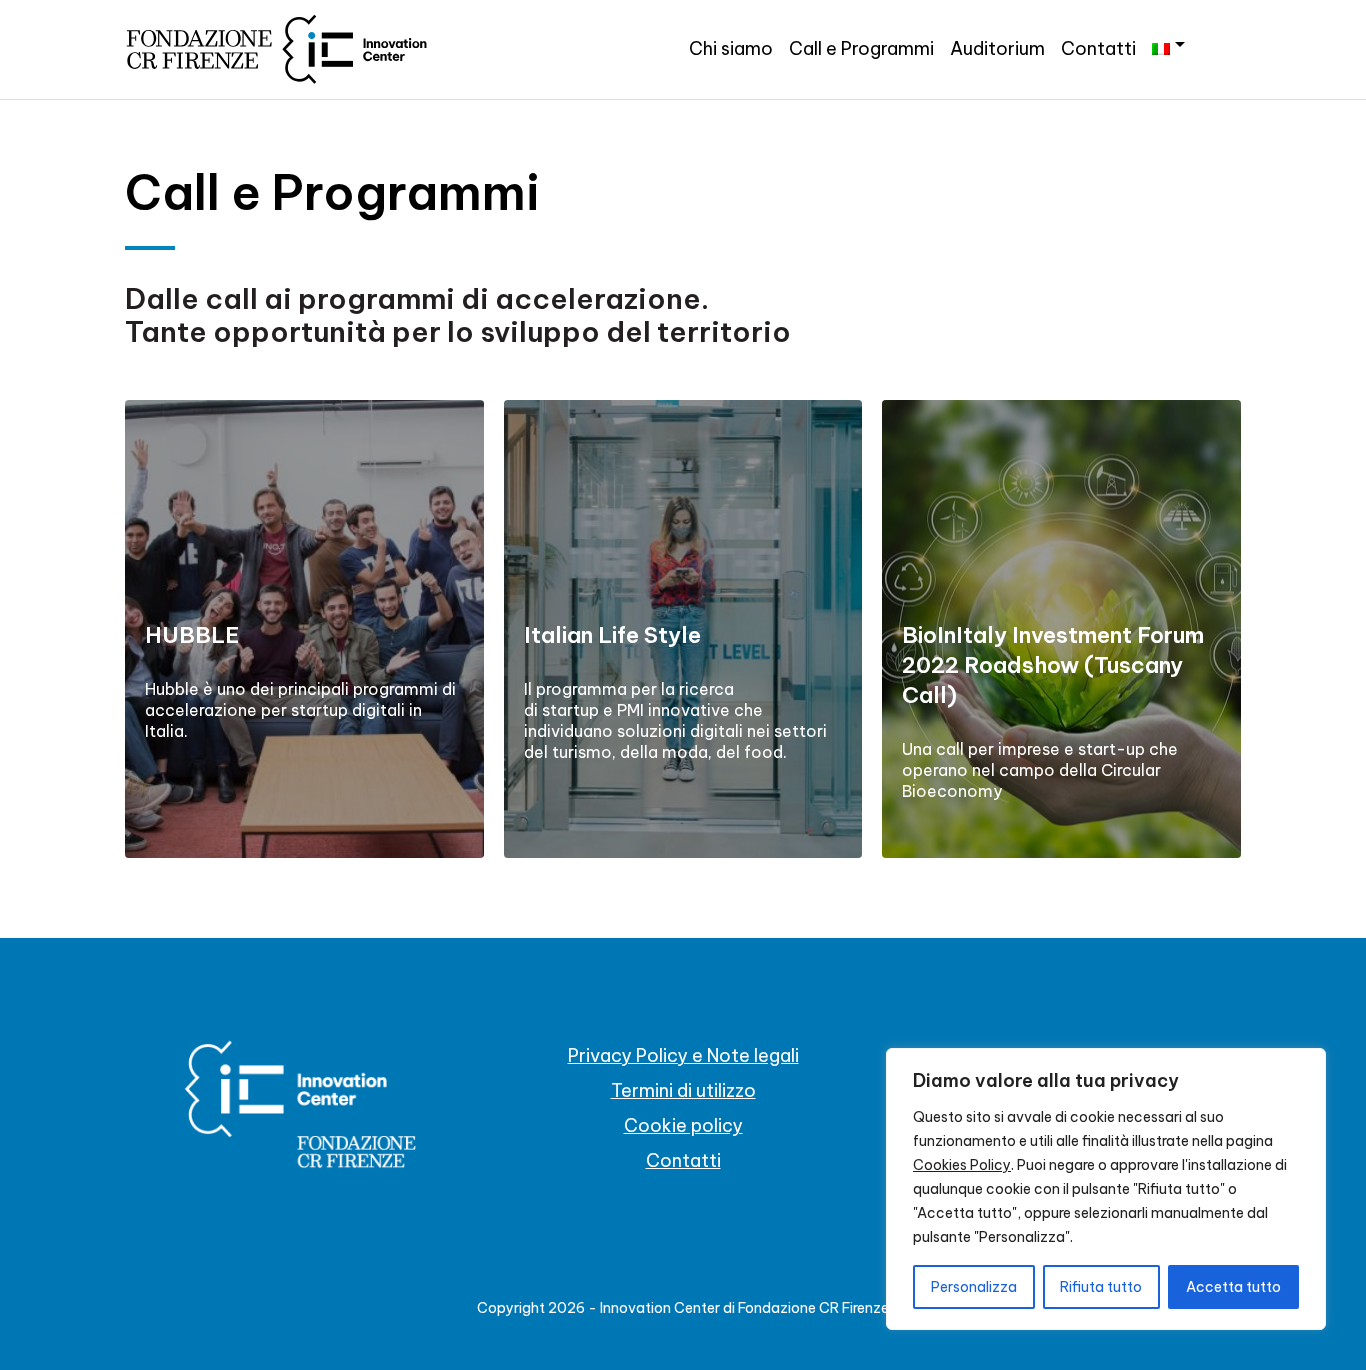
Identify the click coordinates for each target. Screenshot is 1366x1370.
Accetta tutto (1233, 1287)
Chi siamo (731, 48)
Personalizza (974, 1287)
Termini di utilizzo (683, 1090)
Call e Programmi (861, 48)
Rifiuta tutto (1101, 1287)
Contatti (1098, 48)
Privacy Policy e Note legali (683, 1055)
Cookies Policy (962, 1165)
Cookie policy (683, 1125)
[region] (1106, 1189)
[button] (1168, 45)
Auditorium (997, 48)
